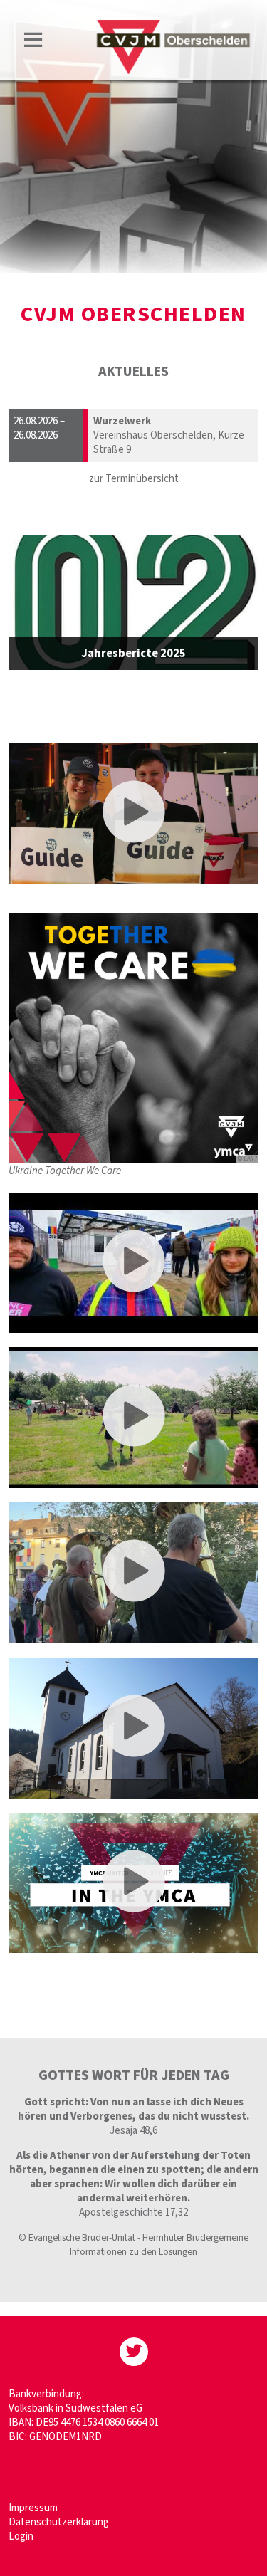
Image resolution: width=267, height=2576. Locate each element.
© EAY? (247, 1159)
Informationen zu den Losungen (133, 2252)
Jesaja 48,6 (133, 2131)
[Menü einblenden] (33, 42)
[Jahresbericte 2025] (134, 602)
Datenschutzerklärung (59, 2522)
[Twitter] (134, 2352)
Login (21, 2536)
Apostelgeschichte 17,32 (133, 2213)
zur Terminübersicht (134, 479)
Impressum (33, 2508)
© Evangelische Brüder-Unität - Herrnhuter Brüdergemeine (133, 2237)
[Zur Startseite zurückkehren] (173, 26)
